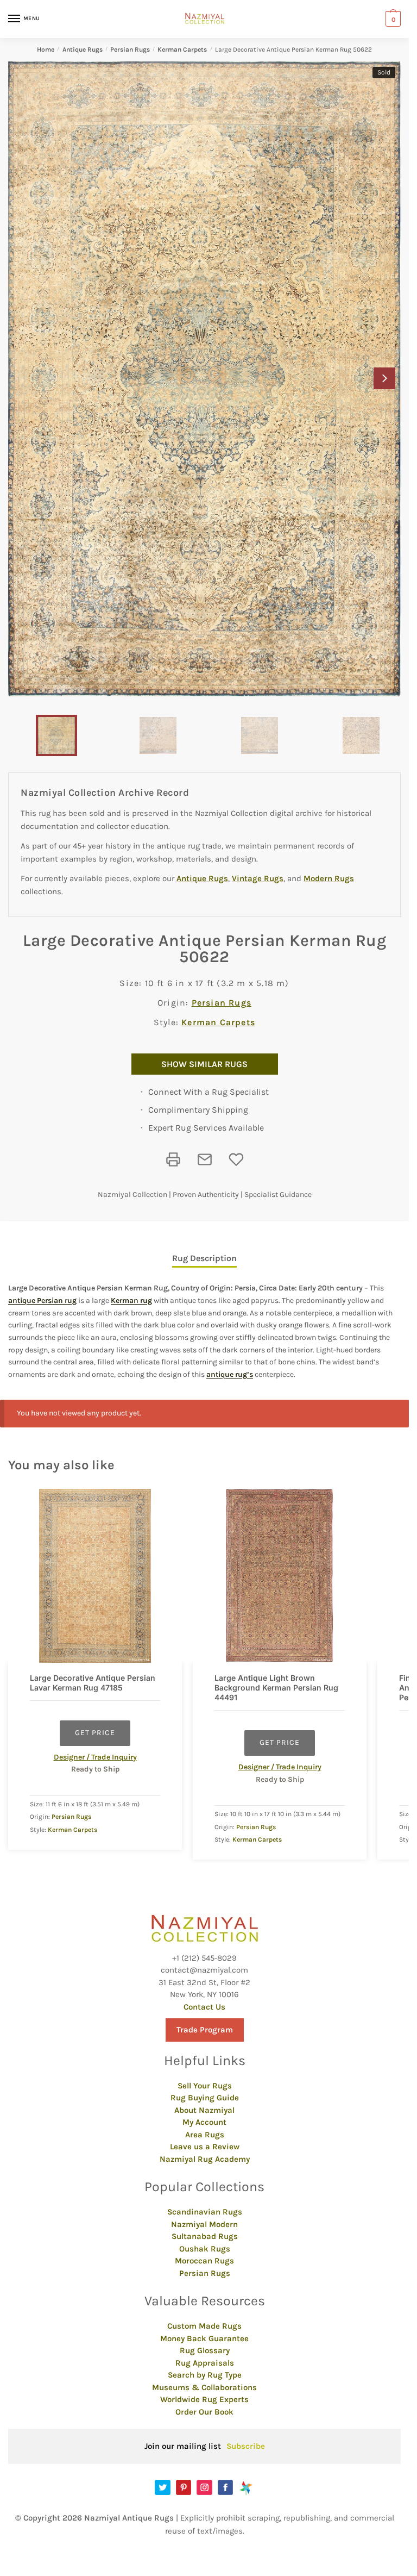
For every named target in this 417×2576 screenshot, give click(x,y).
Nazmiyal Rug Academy (205, 2159)
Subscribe (246, 2446)
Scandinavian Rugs (205, 2212)
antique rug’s (230, 1374)
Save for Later (236, 1159)
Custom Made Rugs (204, 2326)
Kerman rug (131, 1301)
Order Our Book (204, 2412)
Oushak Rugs (205, 2249)
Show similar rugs (204, 1064)
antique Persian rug (42, 1301)
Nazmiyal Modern (204, 2224)
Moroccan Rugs (204, 2261)
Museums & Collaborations (204, 2387)
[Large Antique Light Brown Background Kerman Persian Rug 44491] (280, 1576)
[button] (384, 378)
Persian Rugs (130, 49)
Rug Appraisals (205, 2363)
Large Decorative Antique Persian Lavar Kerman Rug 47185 (93, 1683)
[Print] (173, 1159)
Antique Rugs (83, 49)
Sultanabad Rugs (205, 2236)
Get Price (95, 1733)
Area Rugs (205, 2135)
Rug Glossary (205, 2350)
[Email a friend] (205, 1159)
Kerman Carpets (182, 49)
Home (46, 49)
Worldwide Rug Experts (204, 2399)
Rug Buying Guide (205, 2098)
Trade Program (205, 2030)
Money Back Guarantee (204, 2338)
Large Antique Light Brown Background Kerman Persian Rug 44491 (276, 1688)
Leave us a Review (205, 2147)
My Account (204, 2122)
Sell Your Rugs (205, 2086)
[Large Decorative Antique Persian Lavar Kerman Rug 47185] (95, 1576)
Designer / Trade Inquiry (95, 1757)
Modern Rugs (329, 878)
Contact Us (204, 2007)
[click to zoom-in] (204, 379)
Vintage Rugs (258, 878)
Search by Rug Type (205, 2375)
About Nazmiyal (204, 2110)
